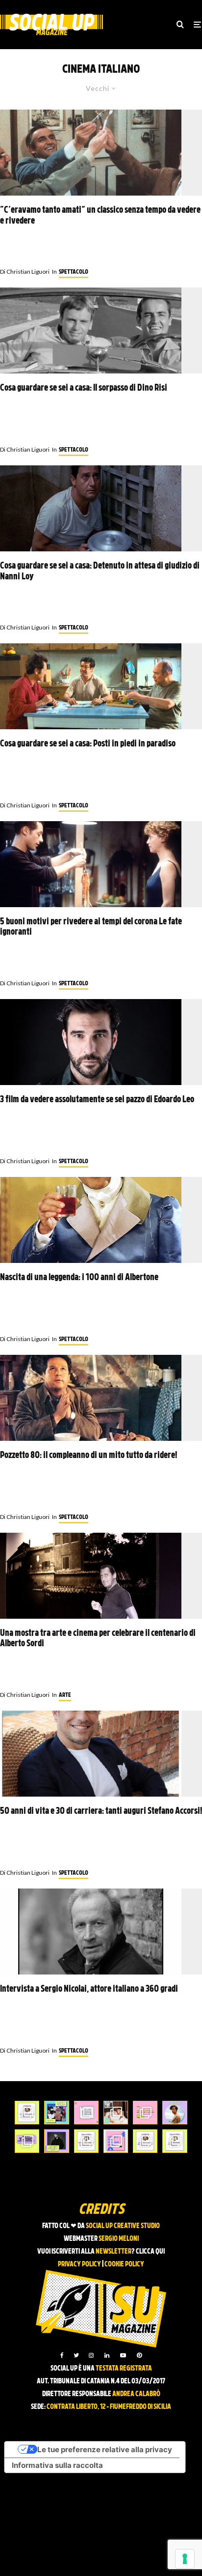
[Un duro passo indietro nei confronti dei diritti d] (56, 2113)
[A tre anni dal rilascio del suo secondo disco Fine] (175, 2113)
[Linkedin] (107, 2355)
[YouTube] (123, 2355)
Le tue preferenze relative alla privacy (105, 2449)
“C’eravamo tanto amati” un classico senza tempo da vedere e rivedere (100, 216)
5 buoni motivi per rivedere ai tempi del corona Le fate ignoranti (91, 928)
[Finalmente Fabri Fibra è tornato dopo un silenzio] (56, 2141)
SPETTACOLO (74, 272)
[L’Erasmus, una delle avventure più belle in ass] (145, 2113)
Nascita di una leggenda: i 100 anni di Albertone (79, 1278)
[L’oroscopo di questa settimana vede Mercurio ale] (175, 2141)
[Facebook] (62, 2355)
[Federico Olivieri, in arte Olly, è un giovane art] (116, 2113)
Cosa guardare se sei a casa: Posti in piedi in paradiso (88, 744)
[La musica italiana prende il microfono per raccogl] (86, 2113)
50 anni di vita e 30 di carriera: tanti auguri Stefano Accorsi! (101, 1812)
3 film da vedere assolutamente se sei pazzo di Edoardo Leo (97, 1100)
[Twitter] (76, 2355)
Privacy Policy (79, 2265)
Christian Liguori (25, 272)
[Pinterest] (139, 2355)
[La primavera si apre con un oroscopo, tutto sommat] (86, 2141)
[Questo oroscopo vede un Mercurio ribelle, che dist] (27, 2113)
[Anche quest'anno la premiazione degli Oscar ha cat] (116, 2141)
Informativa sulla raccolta (57, 2465)
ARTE (65, 1695)
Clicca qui (150, 2252)
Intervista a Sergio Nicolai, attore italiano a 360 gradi (89, 1989)
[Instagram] (91, 2355)
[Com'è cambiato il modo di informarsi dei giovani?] (27, 2141)
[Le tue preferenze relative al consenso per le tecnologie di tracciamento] (185, 2559)
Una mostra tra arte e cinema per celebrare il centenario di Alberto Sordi (98, 1639)
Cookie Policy (124, 2265)
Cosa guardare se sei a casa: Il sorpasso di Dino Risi (84, 388)
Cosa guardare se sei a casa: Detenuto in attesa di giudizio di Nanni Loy (100, 572)
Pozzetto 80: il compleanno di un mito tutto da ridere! (88, 1456)
